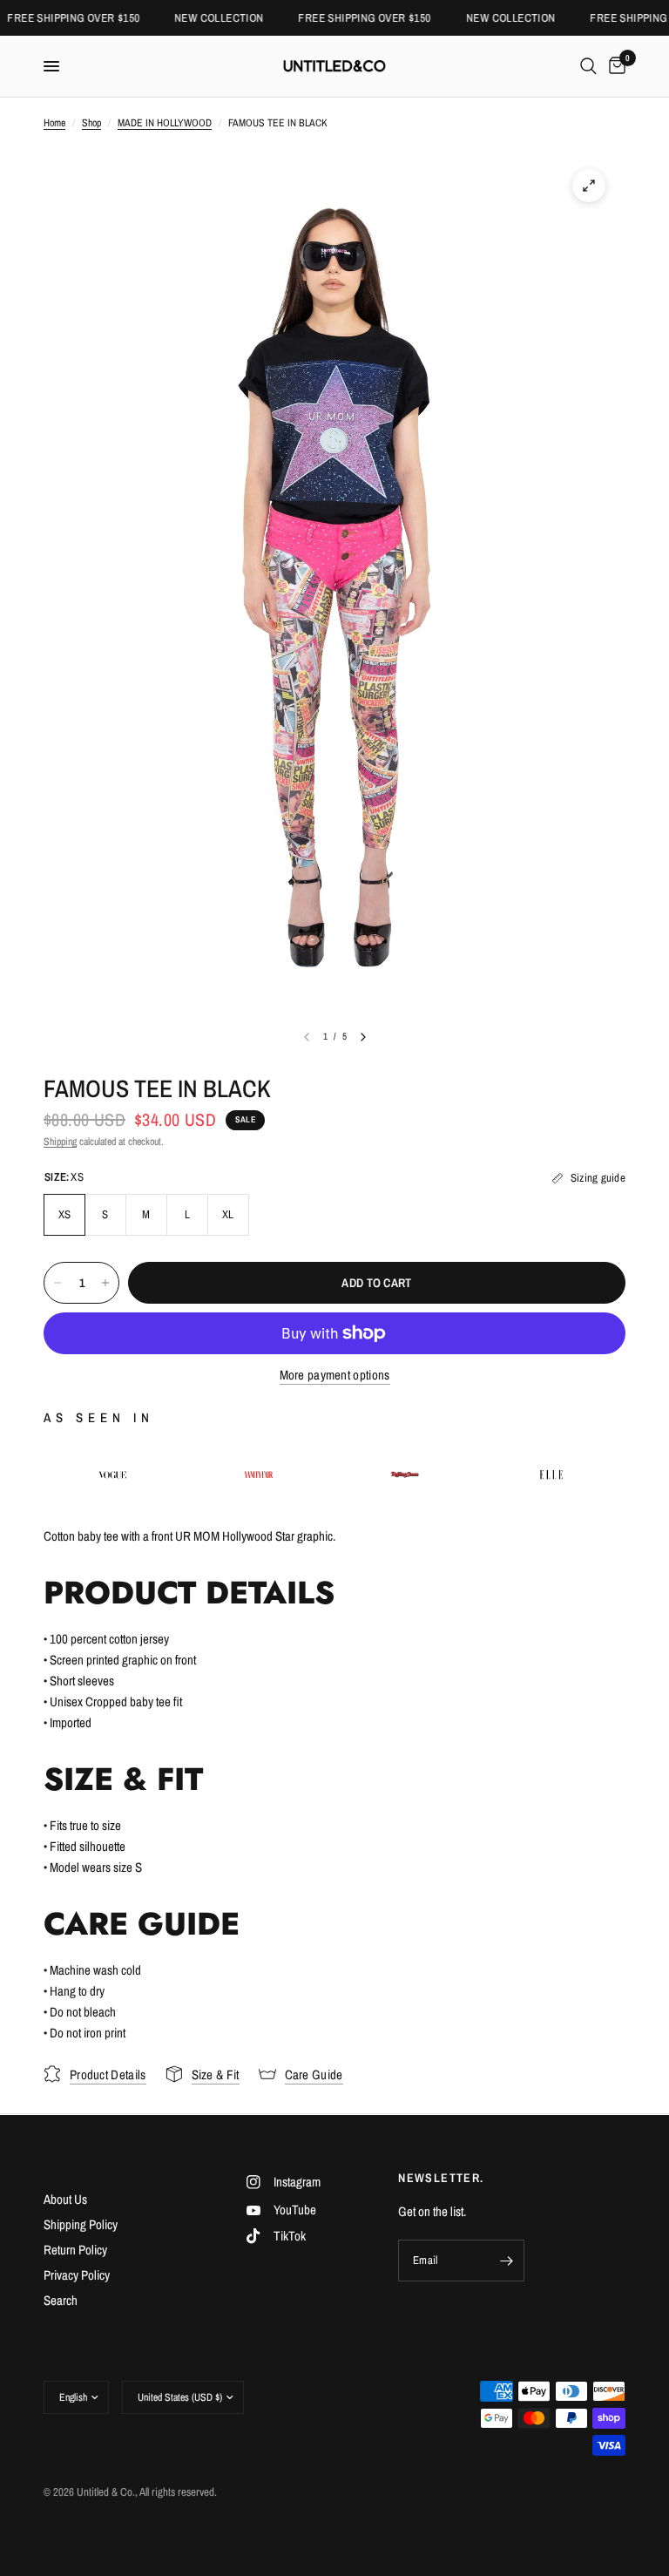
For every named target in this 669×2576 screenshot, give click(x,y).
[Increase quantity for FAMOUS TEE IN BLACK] (105, 1283)
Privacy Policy (77, 2275)
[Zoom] (589, 186)
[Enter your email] (507, 2261)
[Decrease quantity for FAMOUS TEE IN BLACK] (57, 1283)
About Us (65, 2199)
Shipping (60, 1142)
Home (54, 123)
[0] (614, 66)
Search (61, 2300)
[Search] (588, 66)
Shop (91, 123)
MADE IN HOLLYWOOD (165, 123)
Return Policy (75, 2250)
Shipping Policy (81, 2224)
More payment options (335, 1375)
